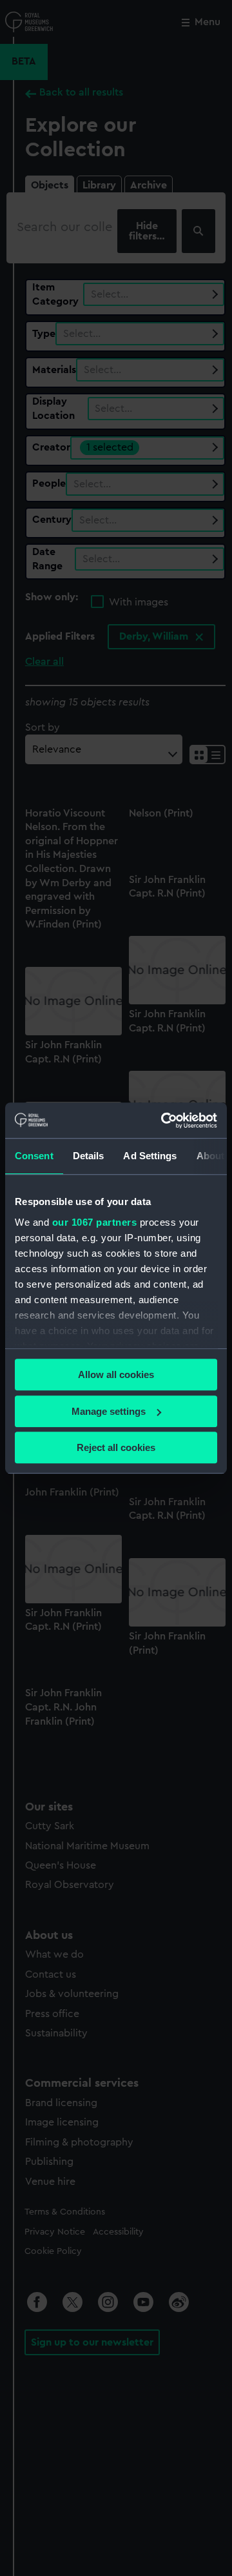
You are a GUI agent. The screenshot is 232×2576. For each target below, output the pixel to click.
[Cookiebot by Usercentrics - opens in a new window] (164, 1121)
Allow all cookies (116, 1374)
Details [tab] (89, 1156)
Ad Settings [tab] (150, 1156)
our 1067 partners (95, 1222)
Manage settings (109, 1411)
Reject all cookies (116, 1447)
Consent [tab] (34, 1156)
